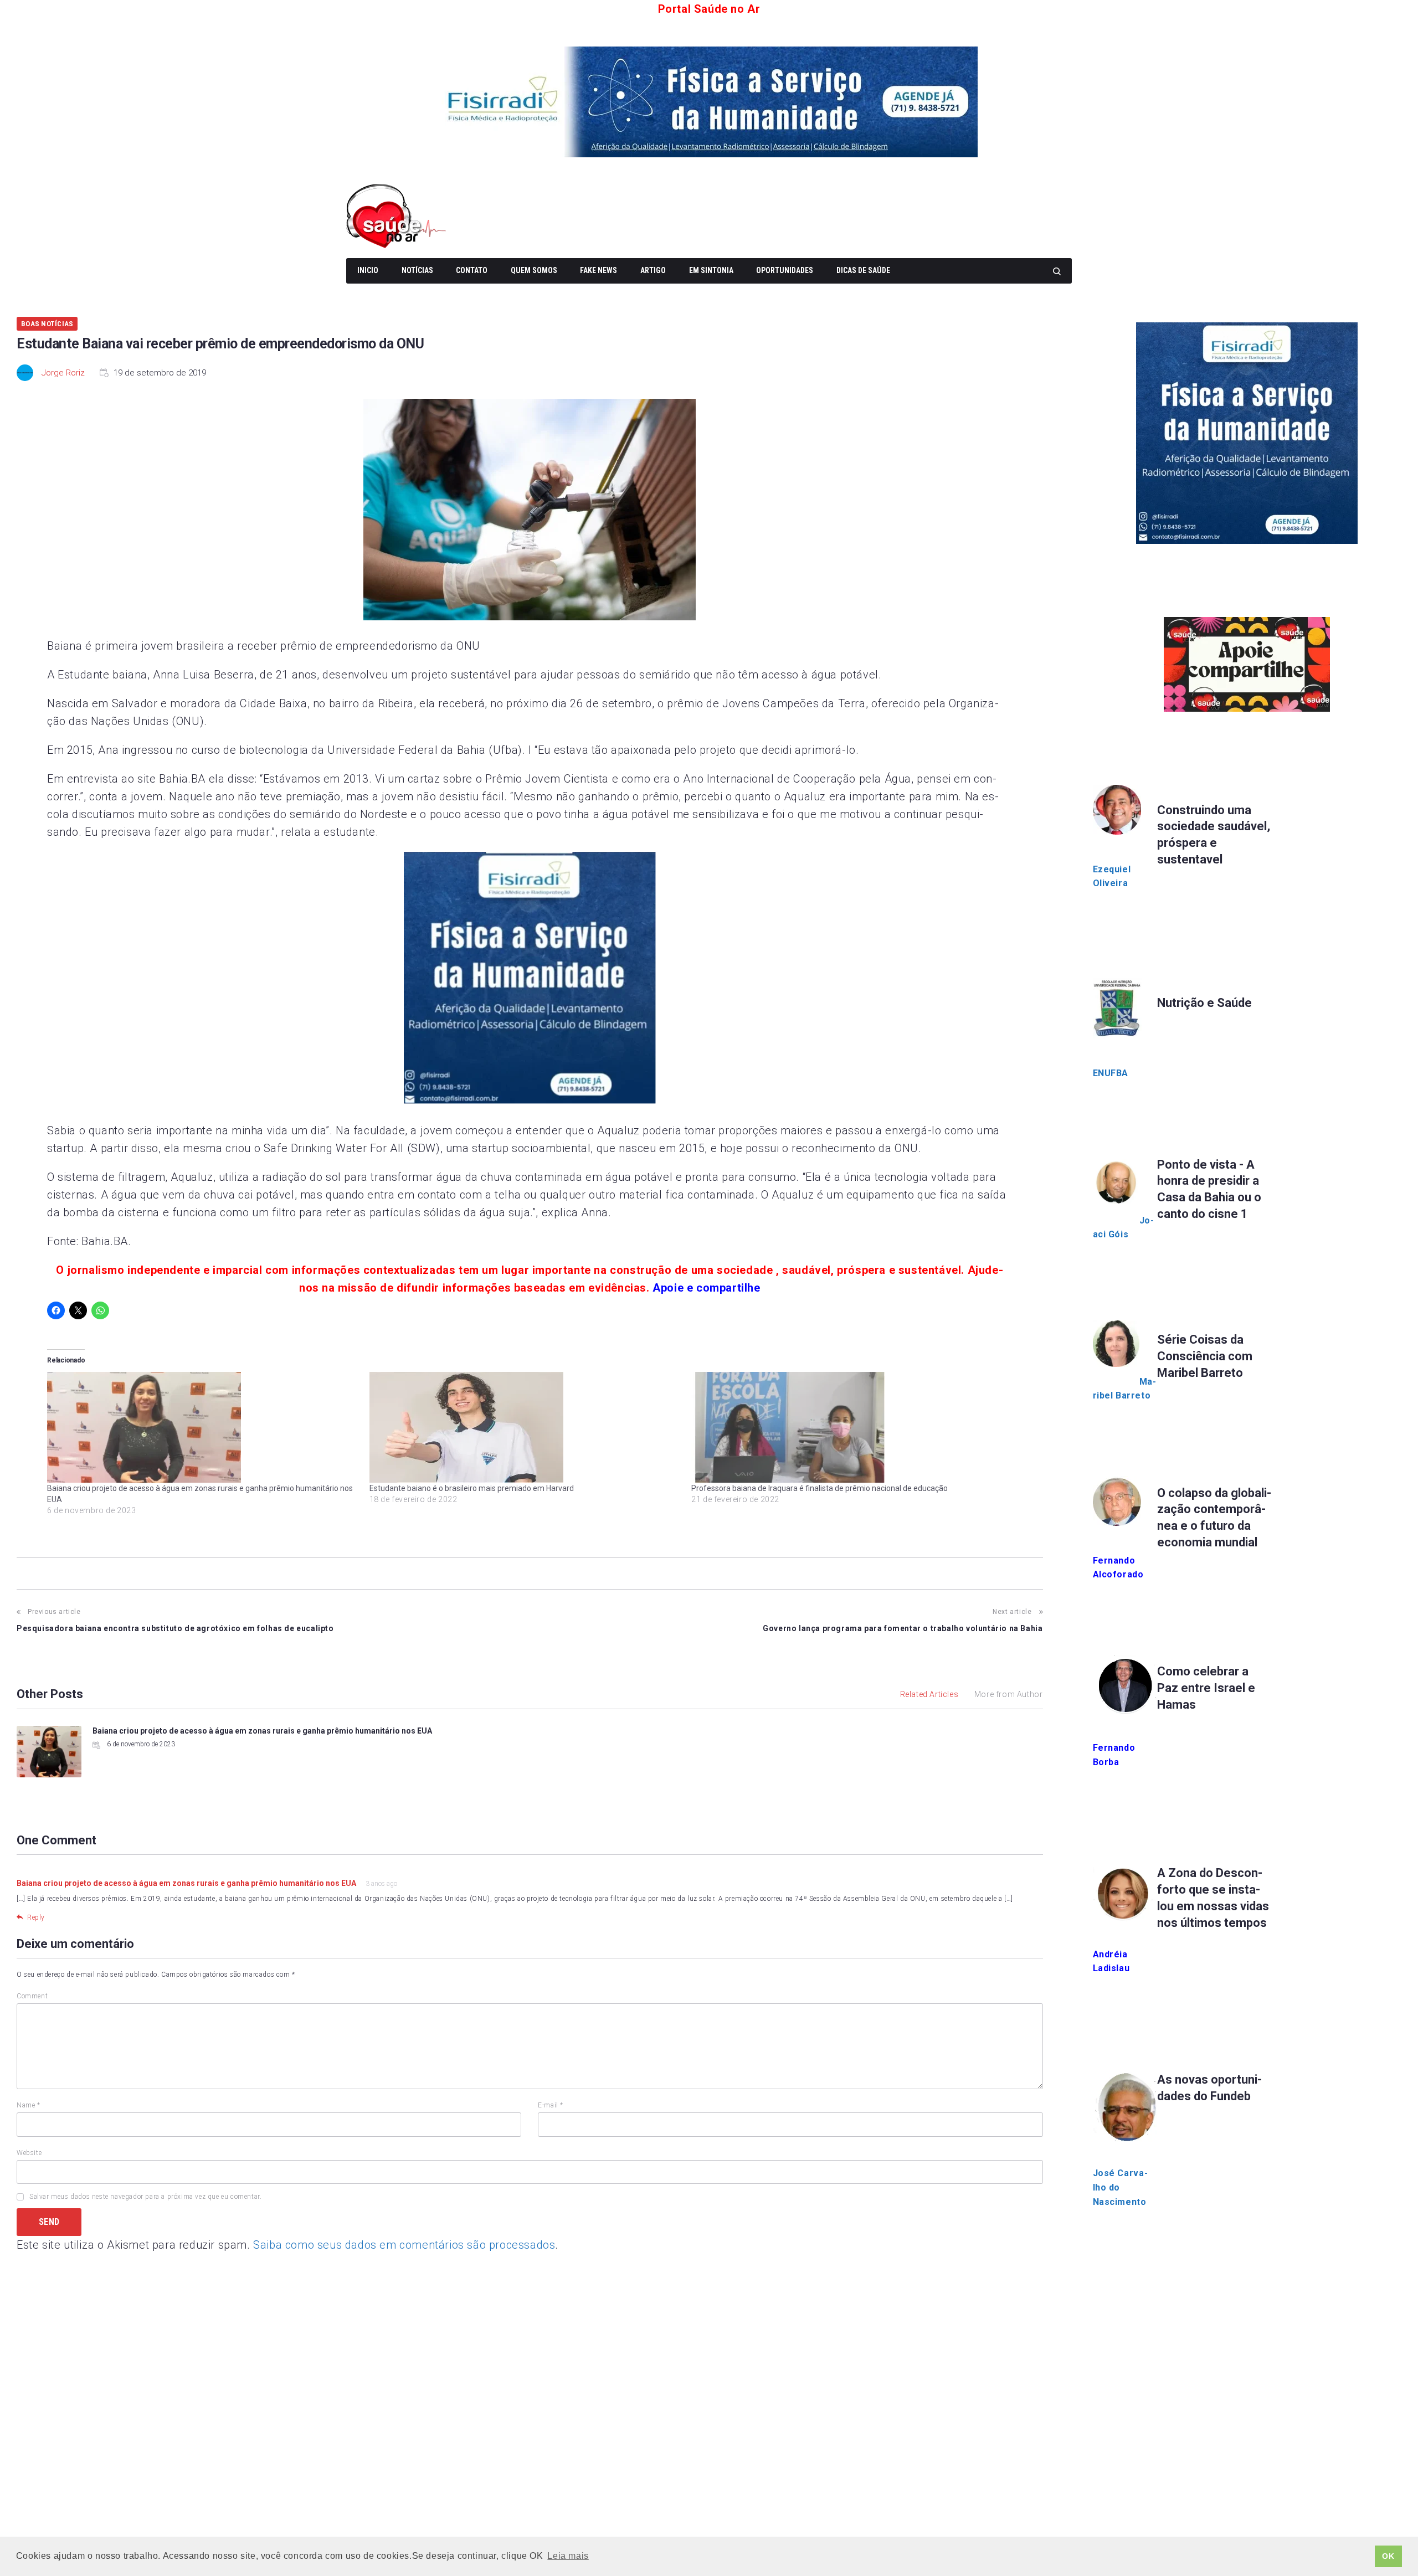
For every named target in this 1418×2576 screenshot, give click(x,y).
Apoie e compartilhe (706, 1288)
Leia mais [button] (568, 2556)
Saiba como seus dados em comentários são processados (404, 2245)
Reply (36, 1917)
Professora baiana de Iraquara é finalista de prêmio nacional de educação (820, 1488)
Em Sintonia (711, 270)
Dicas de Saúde (863, 270)
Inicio (368, 270)
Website (29, 2153)
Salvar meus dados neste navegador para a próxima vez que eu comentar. (145, 2197)
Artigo (653, 270)
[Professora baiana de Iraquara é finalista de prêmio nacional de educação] (847, 1427)
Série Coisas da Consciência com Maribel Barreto (1205, 1356)
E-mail (551, 2105)
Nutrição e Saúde (1204, 1003)
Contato (472, 270)
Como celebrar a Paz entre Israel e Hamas (1206, 1688)
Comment (32, 1996)
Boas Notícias (47, 324)
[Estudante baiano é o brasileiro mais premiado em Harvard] (525, 1427)
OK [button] (1388, 2556)
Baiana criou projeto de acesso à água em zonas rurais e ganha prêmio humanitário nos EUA (262, 1731)
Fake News (598, 270)
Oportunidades (785, 270)
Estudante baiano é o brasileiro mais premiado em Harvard (472, 1488)
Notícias (417, 270)
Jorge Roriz (63, 373)
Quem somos (534, 270)
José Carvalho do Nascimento (1120, 2187)
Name (29, 2105)
